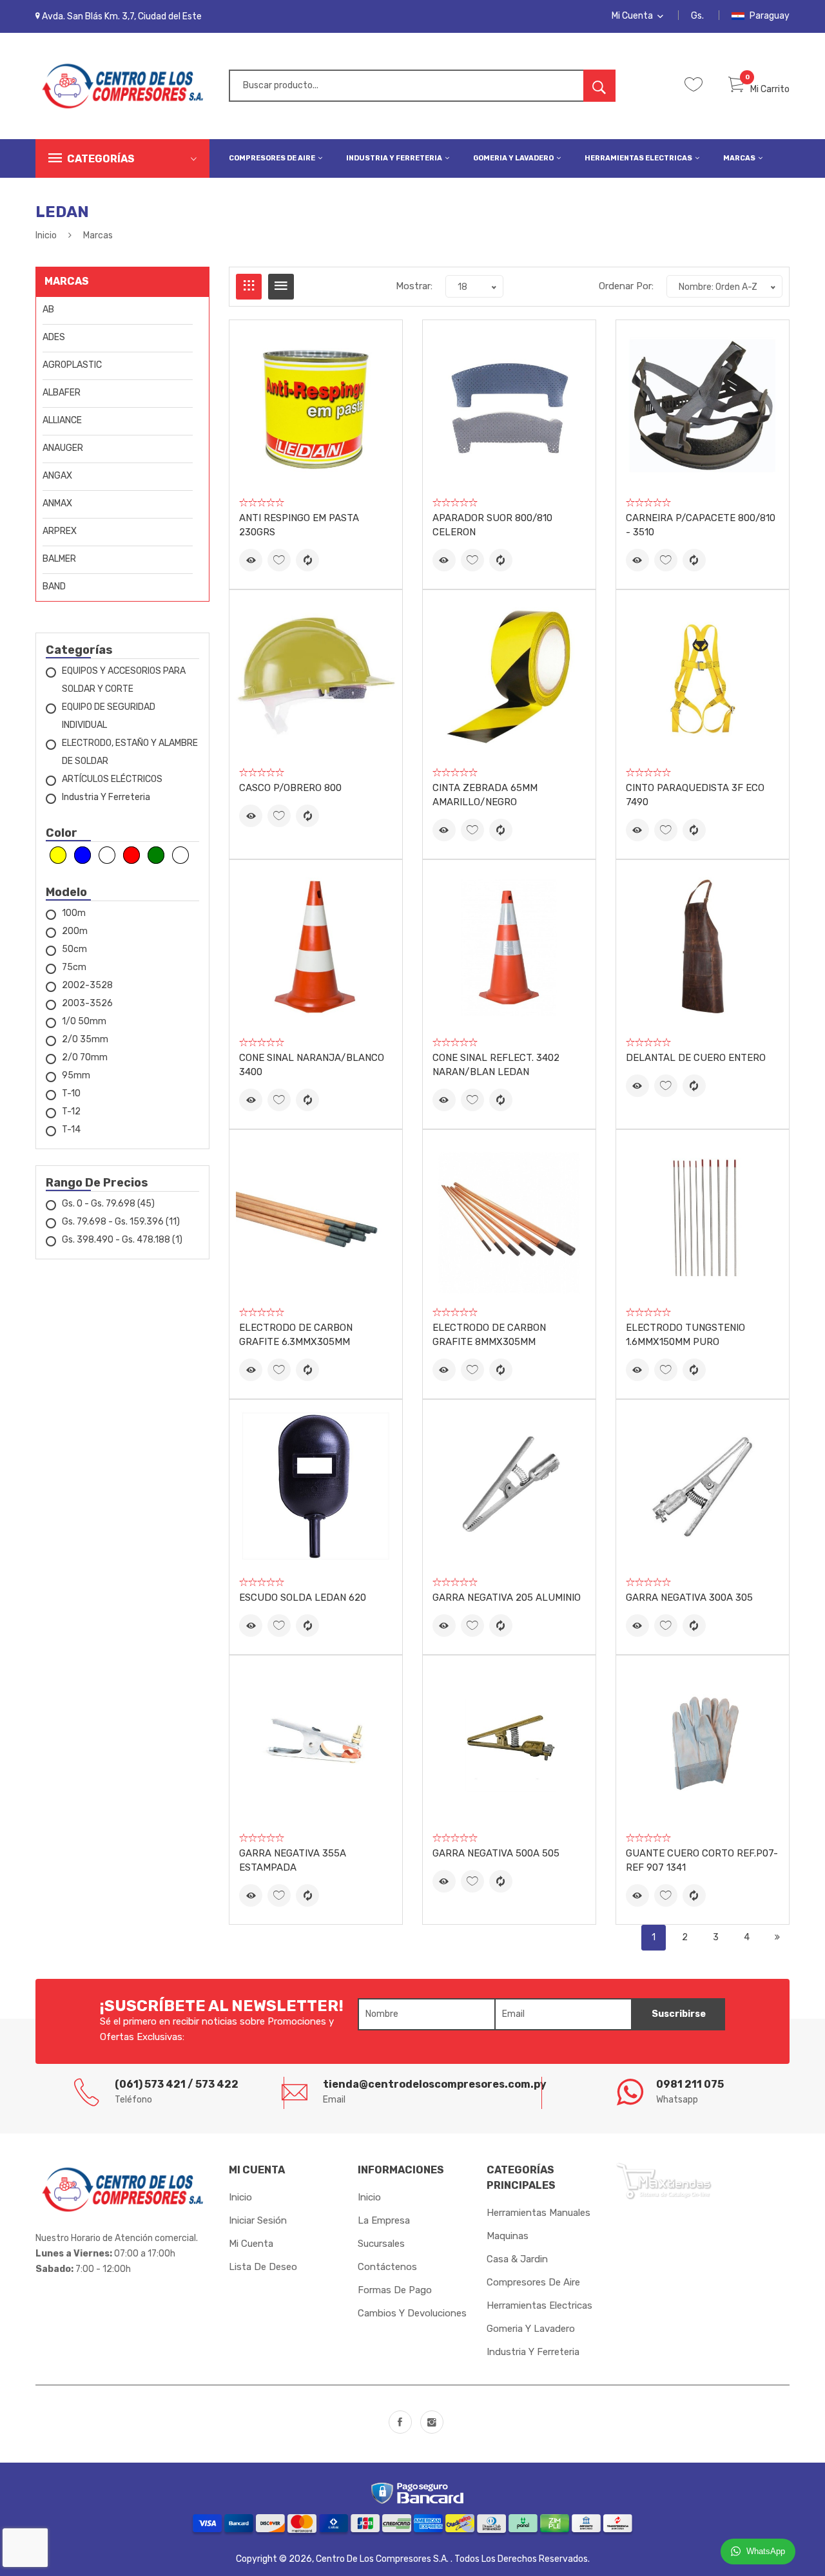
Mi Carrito (770, 89)
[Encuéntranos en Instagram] (432, 2422)
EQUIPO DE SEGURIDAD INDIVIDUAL (109, 716)
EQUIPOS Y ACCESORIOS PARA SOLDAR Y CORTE (124, 680)
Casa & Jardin (517, 2259)
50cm (74, 949)
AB (48, 310)
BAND (54, 587)
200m (75, 931)
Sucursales (381, 2244)
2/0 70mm (85, 1057)
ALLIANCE (62, 420)
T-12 (71, 1111)
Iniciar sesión (258, 2220)
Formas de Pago (395, 2290)
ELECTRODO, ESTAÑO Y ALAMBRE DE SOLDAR (130, 752)
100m (74, 913)
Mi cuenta (251, 2244)
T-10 (71, 1093)
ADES (54, 337)
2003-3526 (87, 1003)
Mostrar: (414, 286)
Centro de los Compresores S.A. (383, 2559)
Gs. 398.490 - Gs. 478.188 (122, 1240)
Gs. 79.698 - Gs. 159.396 (121, 1222)
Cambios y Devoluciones (412, 2313)
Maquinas (508, 2236)
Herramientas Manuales (539, 2213)
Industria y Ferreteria (395, 158)
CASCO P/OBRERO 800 (290, 788)
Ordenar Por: (626, 286)
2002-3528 (87, 985)
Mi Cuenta (633, 16)
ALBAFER (62, 393)
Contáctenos (387, 2267)
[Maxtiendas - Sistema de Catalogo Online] (664, 2180)
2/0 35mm (85, 1039)
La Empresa (384, 2220)
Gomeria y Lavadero (514, 158)
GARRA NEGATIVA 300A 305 (689, 1598)
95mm (76, 1075)
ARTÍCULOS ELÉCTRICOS (112, 779)
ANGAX (57, 476)
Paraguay (769, 16)
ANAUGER (63, 448)
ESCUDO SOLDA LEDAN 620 (303, 1598)
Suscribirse (679, 2014)
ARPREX (60, 531)
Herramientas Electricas (639, 158)
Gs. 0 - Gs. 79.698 (108, 1204)
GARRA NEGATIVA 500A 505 (496, 1853)
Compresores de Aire (273, 158)
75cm (74, 967)
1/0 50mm (84, 1021)
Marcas (740, 158)
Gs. (697, 16)
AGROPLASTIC (72, 365)
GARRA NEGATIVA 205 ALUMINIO (507, 1598)
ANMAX (57, 503)
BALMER (59, 559)
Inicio (46, 235)
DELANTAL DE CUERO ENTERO (696, 1058)
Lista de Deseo (263, 2267)
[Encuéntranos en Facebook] (400, 2422)
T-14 (71, 1130)
